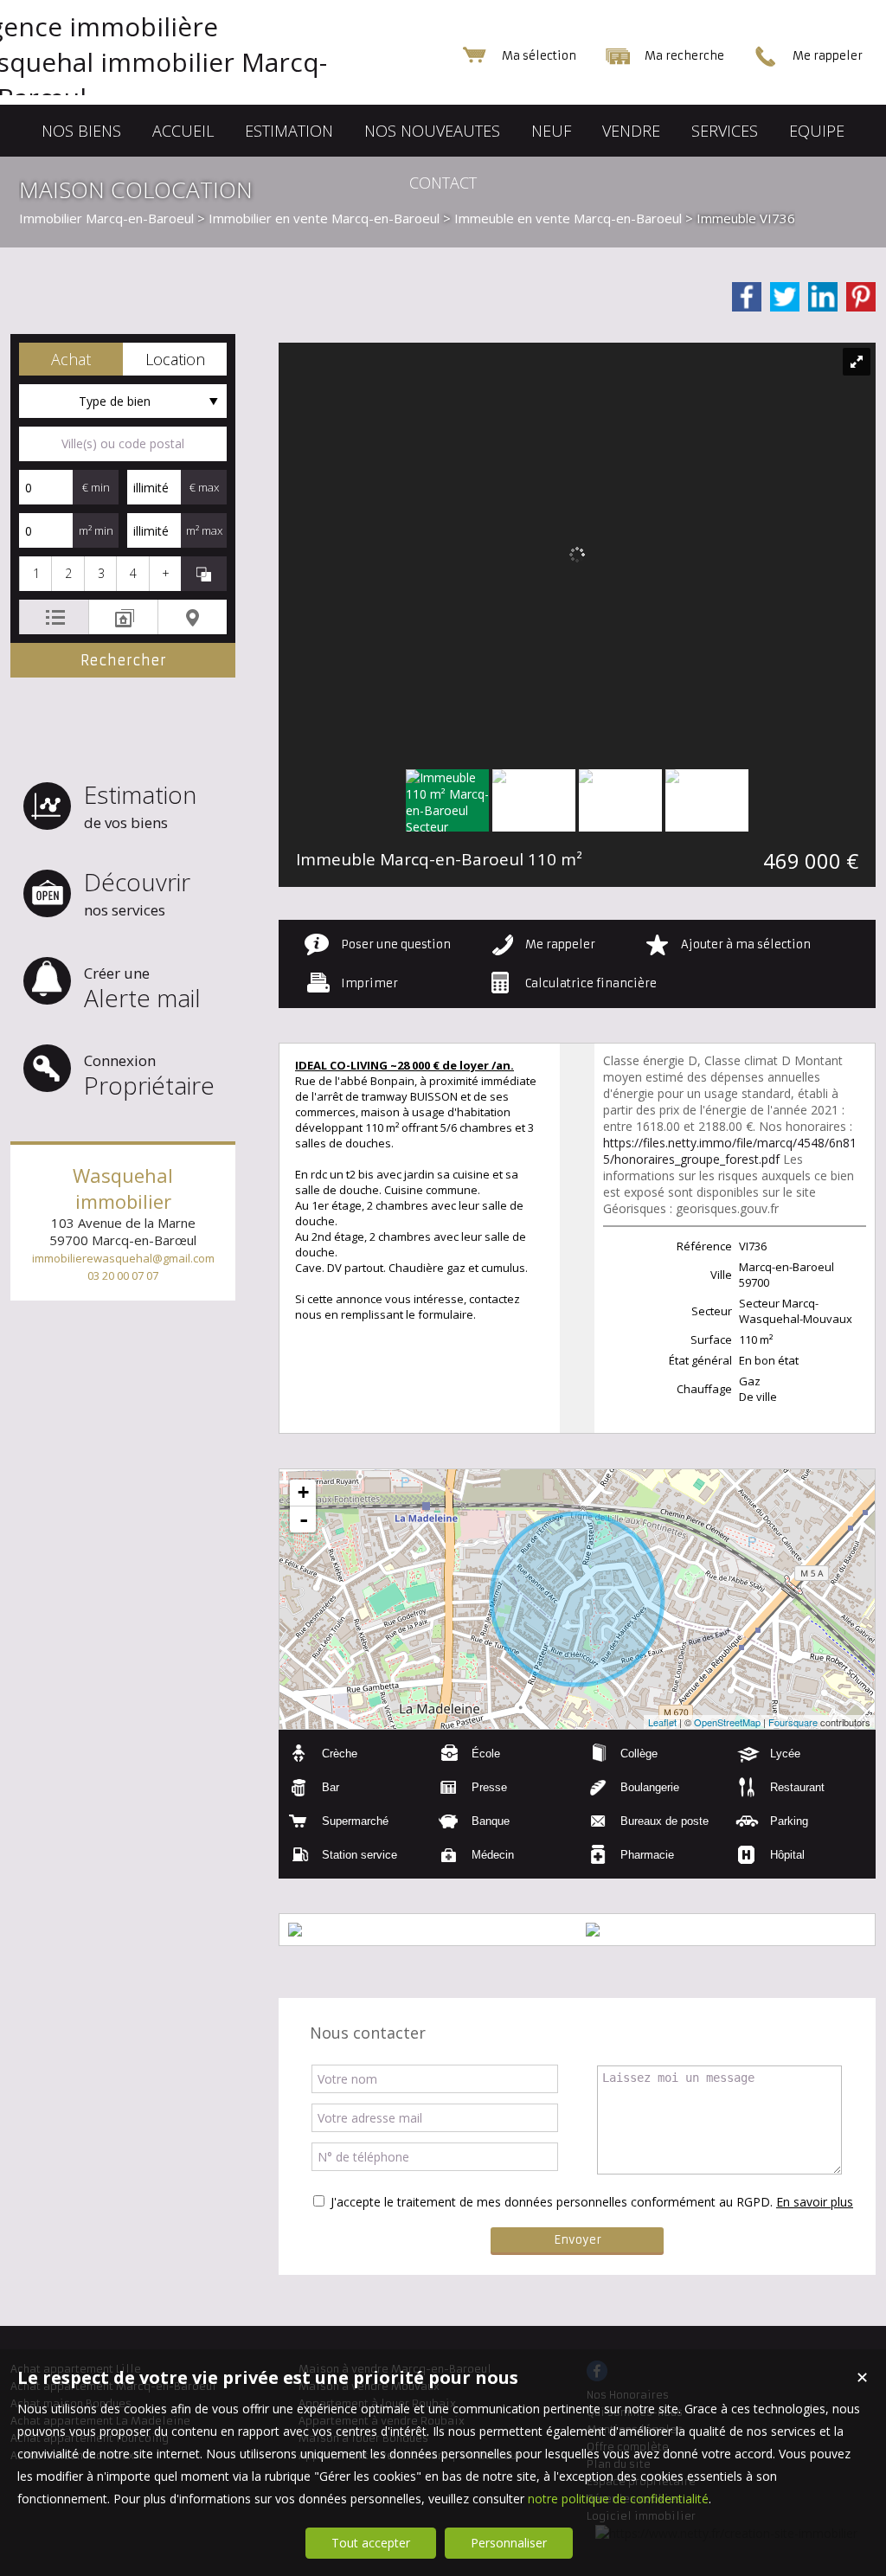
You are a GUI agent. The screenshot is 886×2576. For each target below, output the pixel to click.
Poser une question (396, 944)
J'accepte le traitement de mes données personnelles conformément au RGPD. (552, 2202)
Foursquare (793, 1722)
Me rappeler (560, 944)
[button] (71, 359)
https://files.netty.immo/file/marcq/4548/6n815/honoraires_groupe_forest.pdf (730, 1151)
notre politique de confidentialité (618, 2499)
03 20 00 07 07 (123, 1275)
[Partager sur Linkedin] (823, 297)
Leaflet (662, 1722)
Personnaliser (509, 2543)
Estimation (140, 805)
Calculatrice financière (591, 983)
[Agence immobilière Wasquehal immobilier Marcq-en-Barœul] (183, 97)
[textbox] (123, 444)
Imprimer (369, 983)
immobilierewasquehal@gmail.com (123, 1258)
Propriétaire (149, 1076)
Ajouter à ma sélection (746, 944)
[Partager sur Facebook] (747, 297)
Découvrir (137, 893)
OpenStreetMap (727, 1722)
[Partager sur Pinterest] (861, 297)
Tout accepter (371, 2543)
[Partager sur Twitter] (785, 297)
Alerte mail (142, 989)
